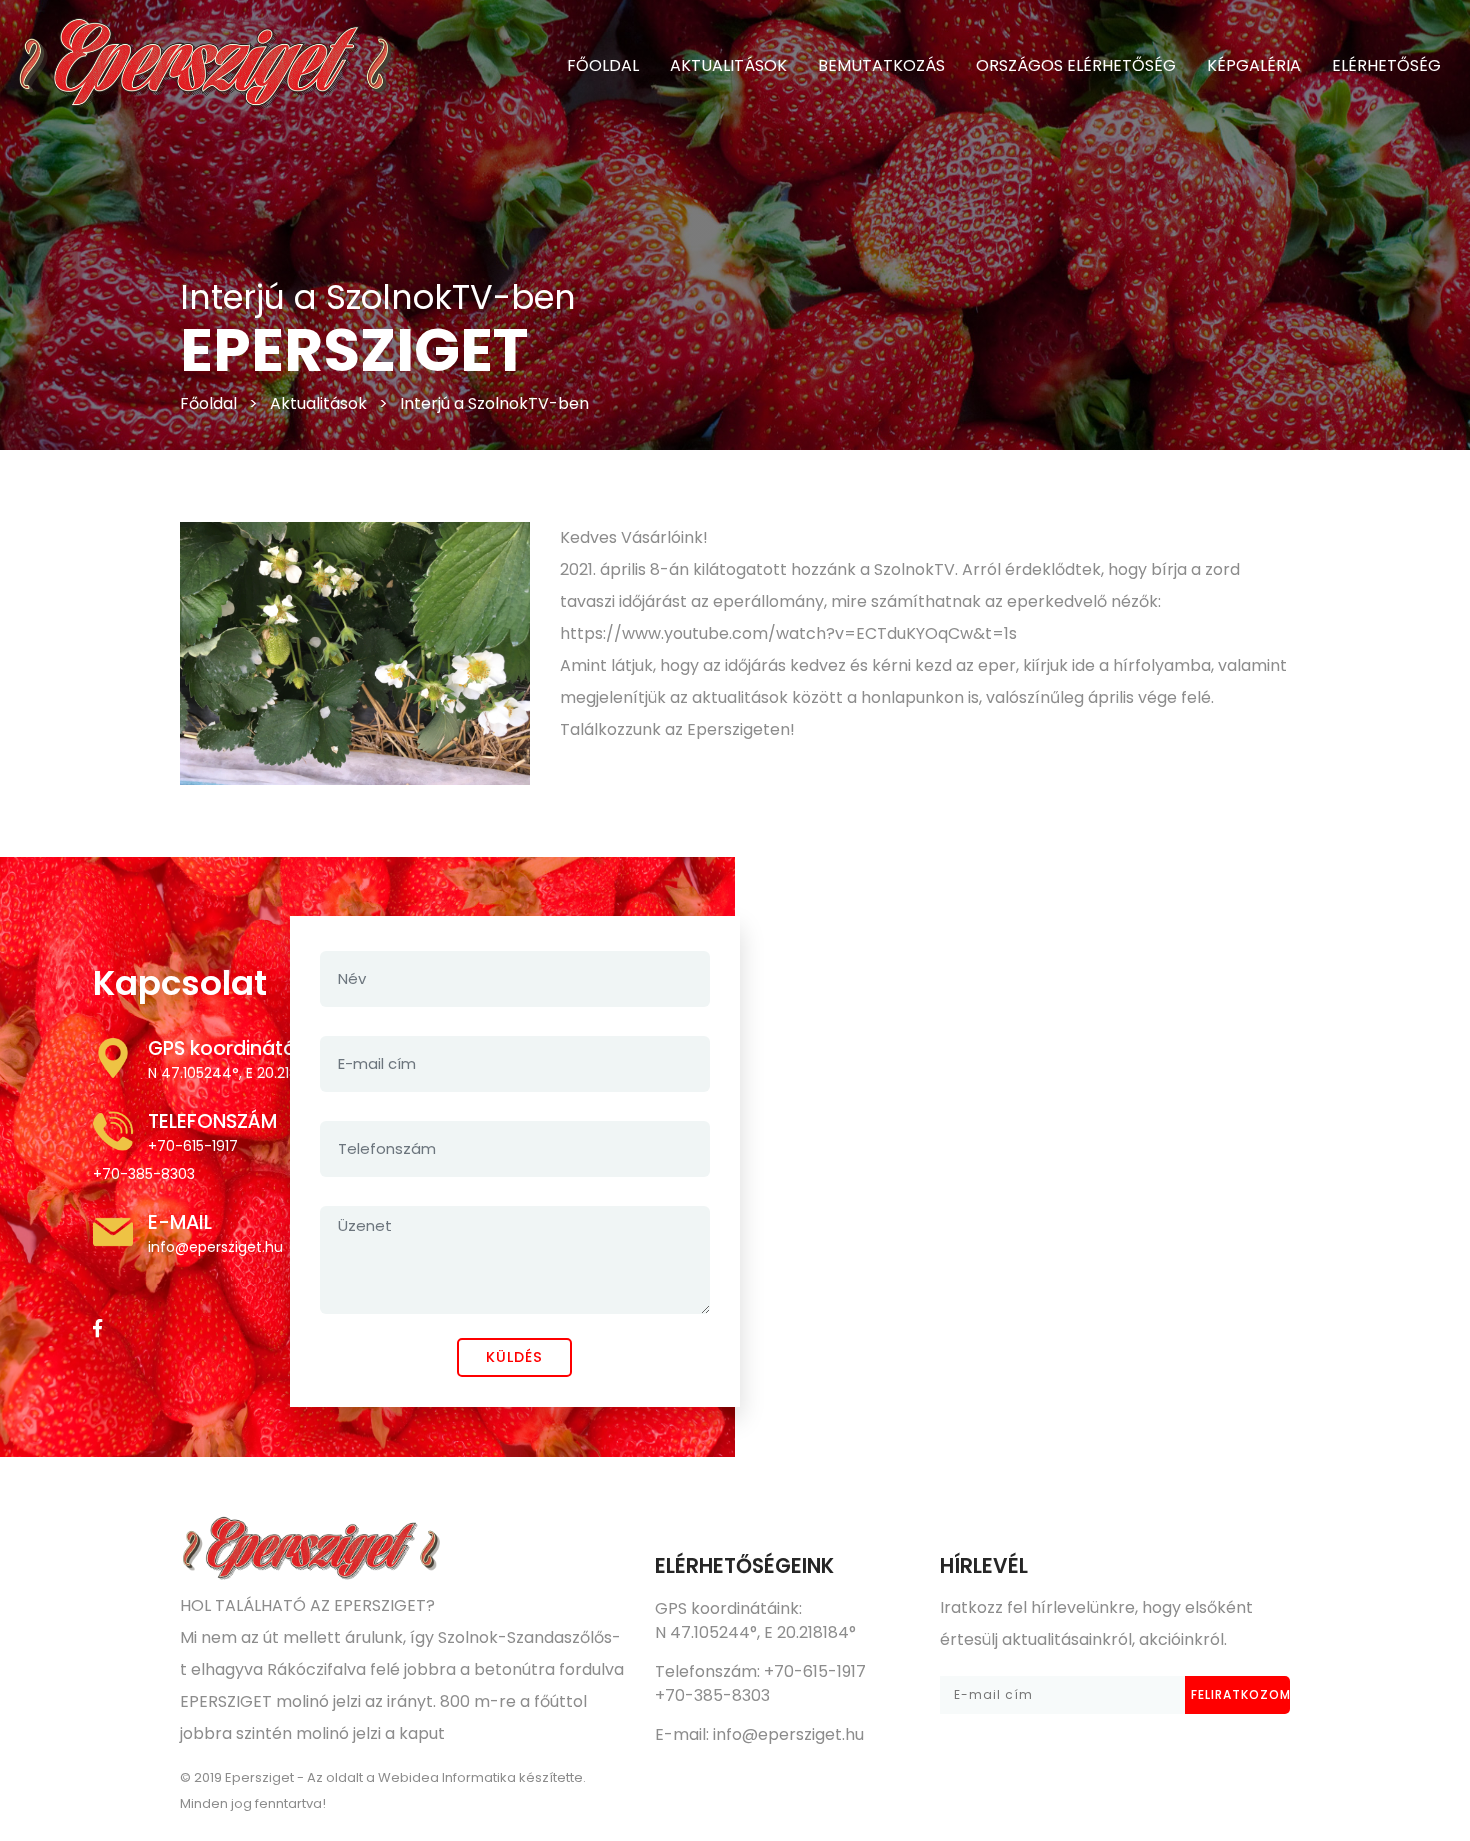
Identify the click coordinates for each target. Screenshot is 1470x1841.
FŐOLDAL (603, 65)
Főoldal (208, 403)
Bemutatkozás (881, 65)
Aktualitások (728, 65)
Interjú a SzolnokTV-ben (494, 403)
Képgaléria (1254, 65)
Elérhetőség (1386, 65)
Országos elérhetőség (1076, 65)
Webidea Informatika (447, 1777)
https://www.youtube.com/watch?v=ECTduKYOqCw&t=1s (788, 633)
